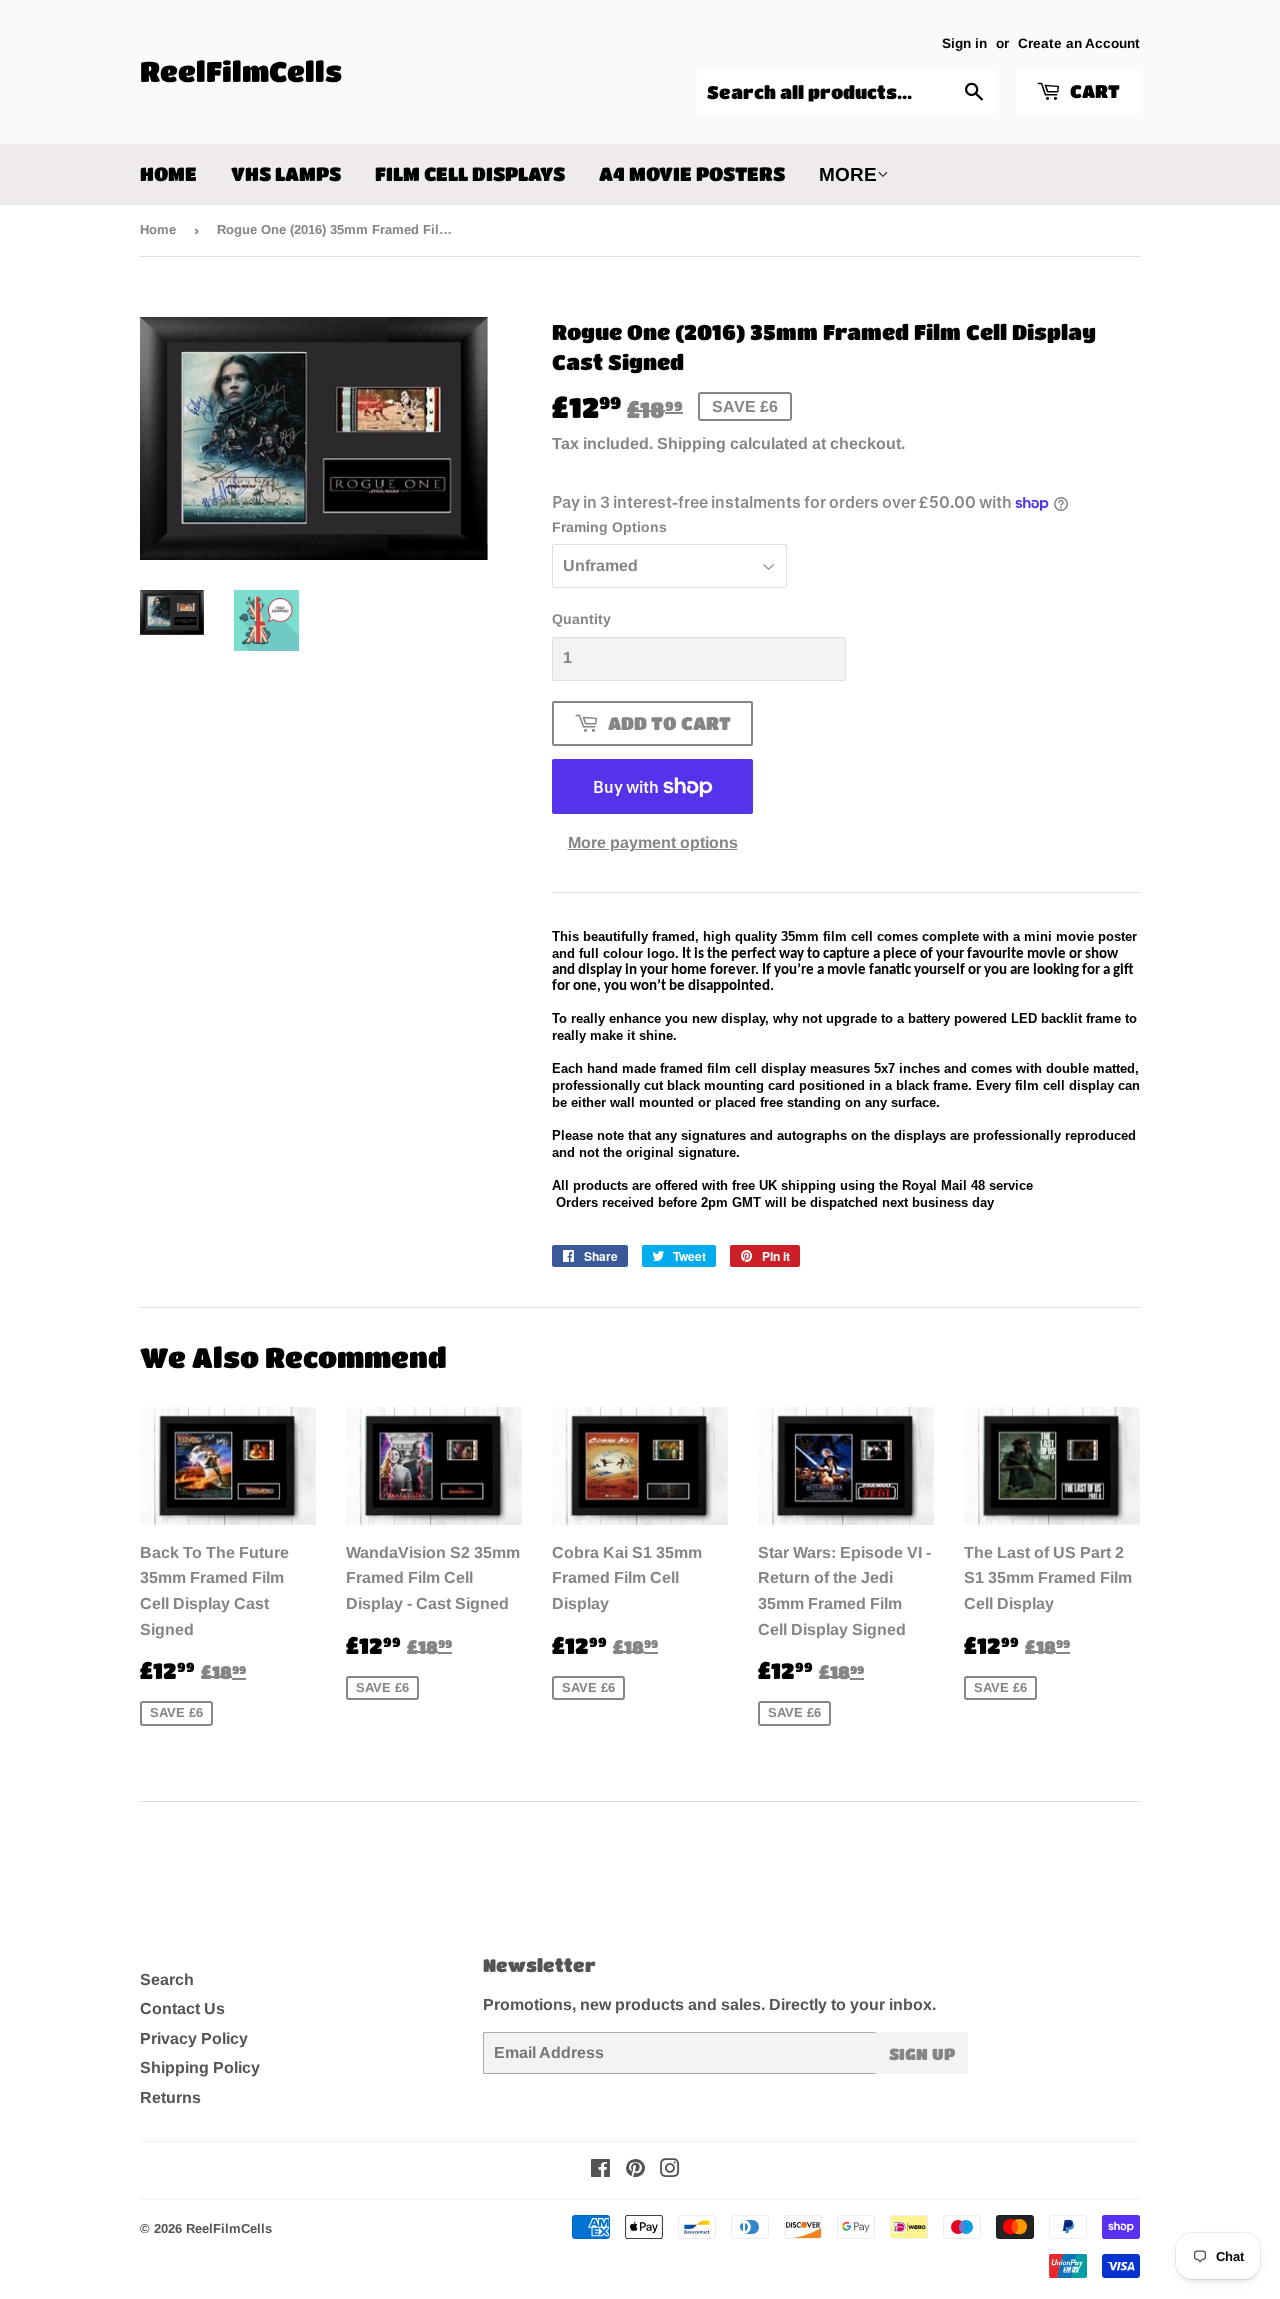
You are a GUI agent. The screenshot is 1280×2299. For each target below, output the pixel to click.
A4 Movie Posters (692, 173)
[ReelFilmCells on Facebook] (600, 2170)
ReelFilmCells (241, 71)
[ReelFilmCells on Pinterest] (635, 2170)
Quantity (581, 619)
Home (168, 173)
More (848, 174)
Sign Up (922, 2053)
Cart (1093, 91)
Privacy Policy (194, 2038)
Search (167, 1979)
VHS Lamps (286, 173)
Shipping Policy (200, 2067)
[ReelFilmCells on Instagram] (670, 2170)
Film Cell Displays (470, 173)
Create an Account (1079, 43)
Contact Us (182, 2008)
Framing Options (609, 527)
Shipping (691, 443)
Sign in (964, 43)
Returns (170, 2097)
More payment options (653, 842)
